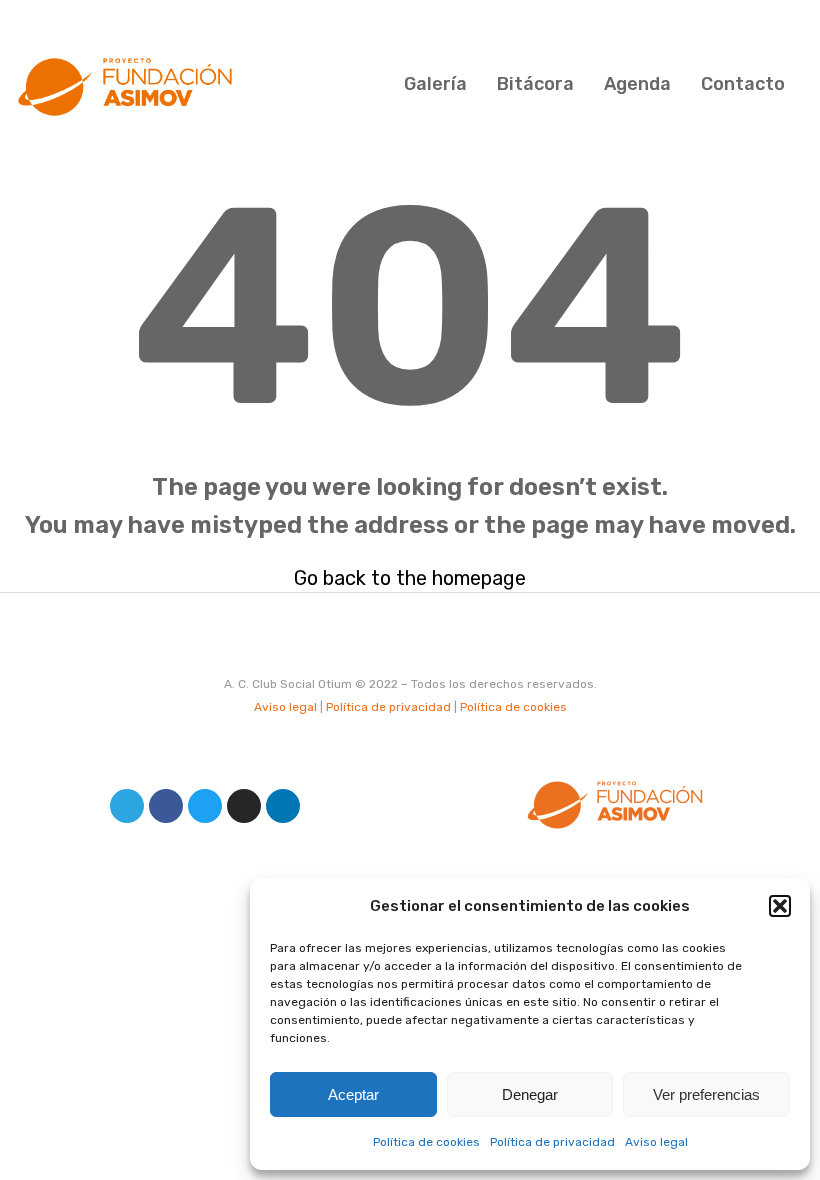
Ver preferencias (706, 1094)
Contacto (743, 84)
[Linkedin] (283, 806)
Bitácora (535, 84)
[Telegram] (127, 806)
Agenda (637, 84)
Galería (435, 84)
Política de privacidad (552, 1142)
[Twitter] (205, 806)
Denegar (530, 1094)
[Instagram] (244, 806)
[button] (780, 906)
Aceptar (353, 1094)
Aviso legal (656, 1142)
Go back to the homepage (410, 578)
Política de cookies (426, 1142)
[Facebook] (166, 806)
